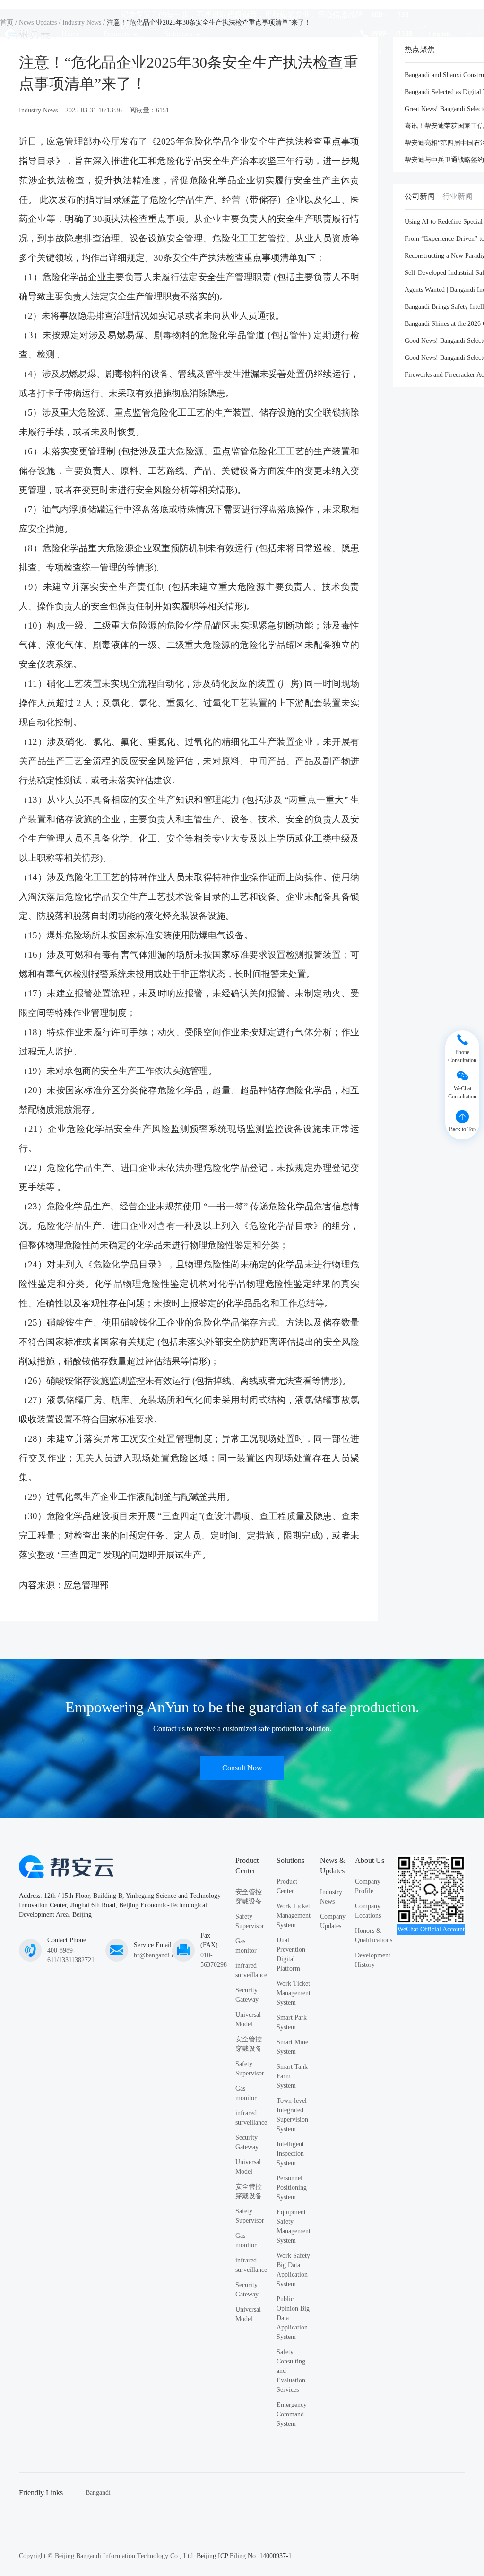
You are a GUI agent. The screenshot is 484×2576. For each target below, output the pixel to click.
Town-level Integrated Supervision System (292, 2115)
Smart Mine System (292, 2047)
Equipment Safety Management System (294, 2226)
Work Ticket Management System (294, 1916)
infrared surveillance (251, 1970)
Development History (373, 1960)
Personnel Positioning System (292, 2188)
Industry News (38, 110)
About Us (337, 34)
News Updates (292, 34)
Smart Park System (292, 2022)
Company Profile (368, 1886)
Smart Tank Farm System (292, 2076)
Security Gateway (247, 1995)
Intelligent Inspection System (290, 2154)
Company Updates (333, 1921)
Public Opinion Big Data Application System (293, 2318)
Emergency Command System (292, 2414)
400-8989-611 (380, 34)
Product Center (287, 1886)
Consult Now (242, 1768)
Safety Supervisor (250, 1921)
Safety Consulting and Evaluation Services (291, 2371)
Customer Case (242, 34)
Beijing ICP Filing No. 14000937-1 (244, 2556)
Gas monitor (246, 1946)
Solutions (178, 34)
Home (71, 34)
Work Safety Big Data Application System (293, 2270)
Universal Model (248, 2019)
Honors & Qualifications (374, 1935)
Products (117, 34)
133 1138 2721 (405, 34)
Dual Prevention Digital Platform (291, 1954)
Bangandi (98, 2493)
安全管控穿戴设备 (249, 1897)
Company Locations (368, 1911)
